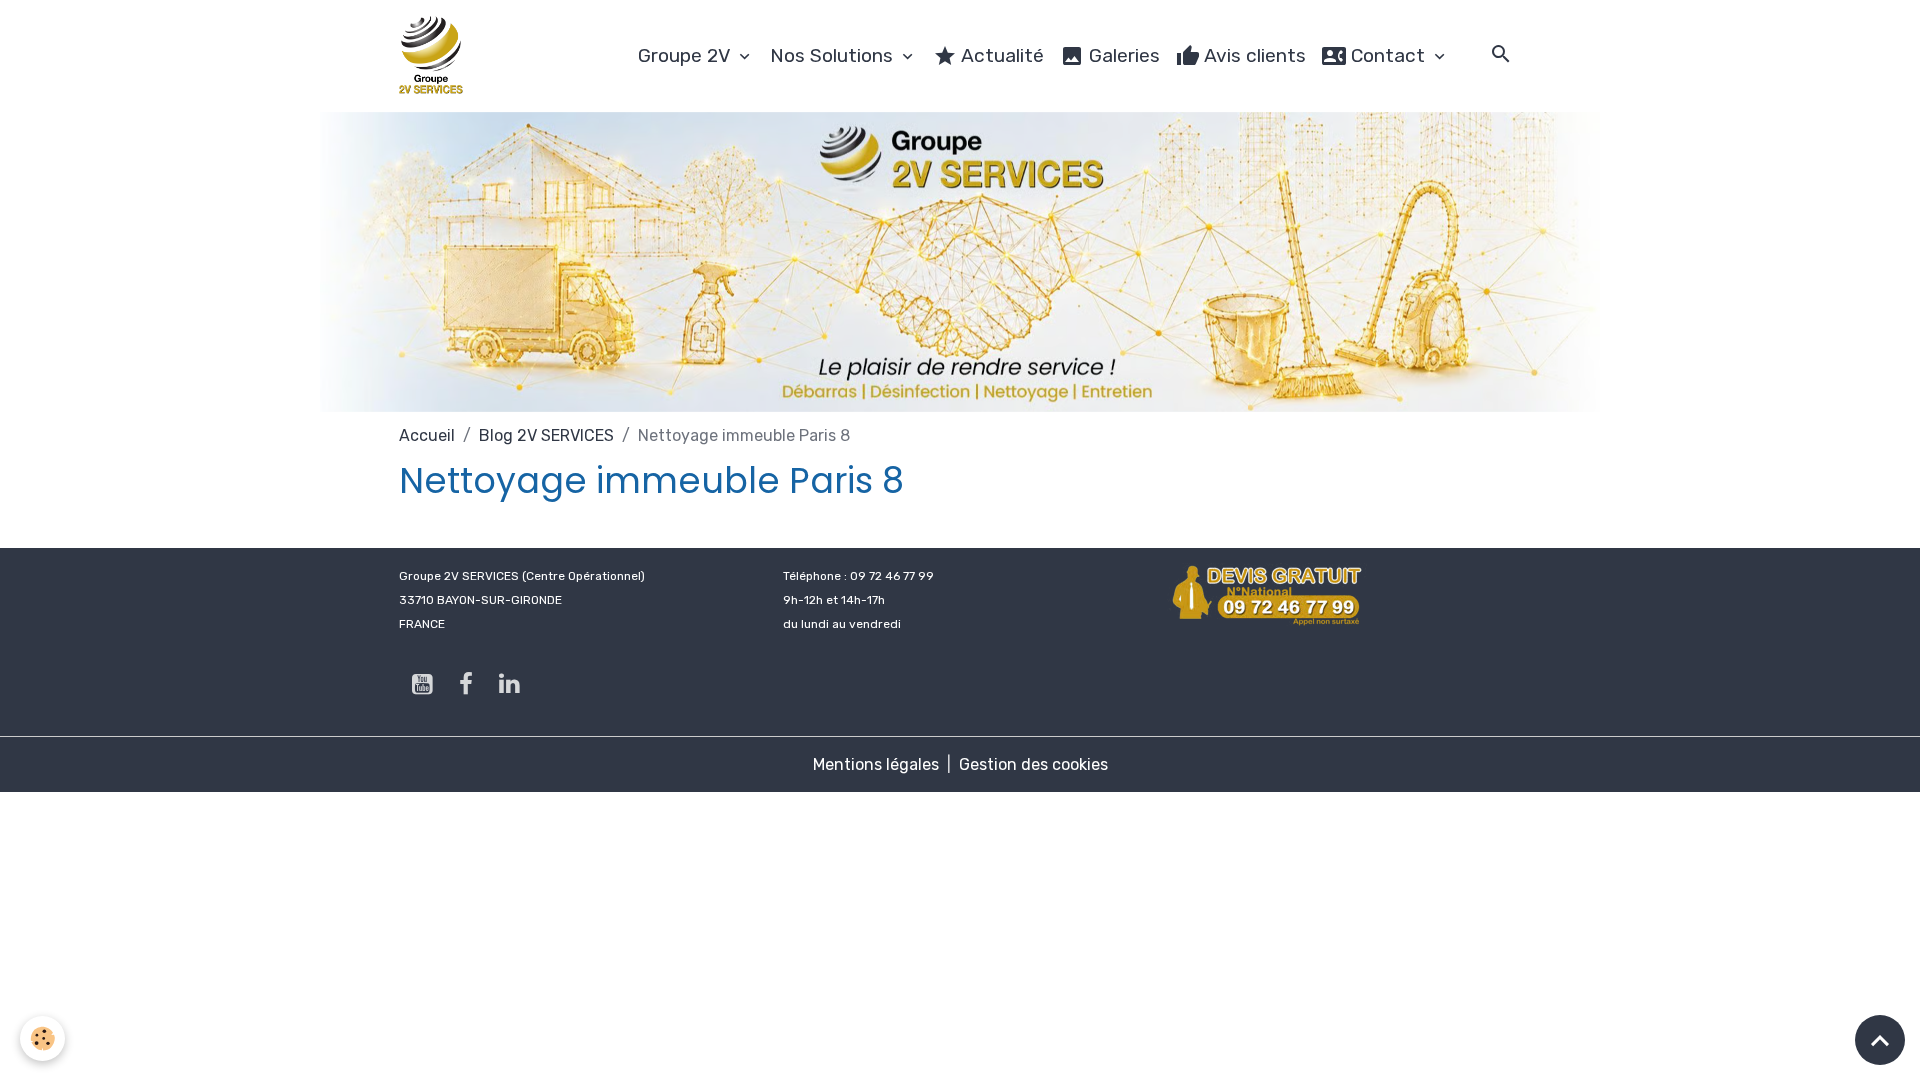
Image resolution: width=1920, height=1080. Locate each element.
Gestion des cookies (1033, 764)
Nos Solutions (834, 55)
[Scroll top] (1880, 1040)
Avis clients (1253, 55)
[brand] (435, 56)
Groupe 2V (686, 55)
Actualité (1000, 55)
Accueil (427, 435)
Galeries (1122, 55)
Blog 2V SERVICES (546, 435)
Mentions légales (876, 764)
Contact (1388, 55)
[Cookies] (42, 1038)
